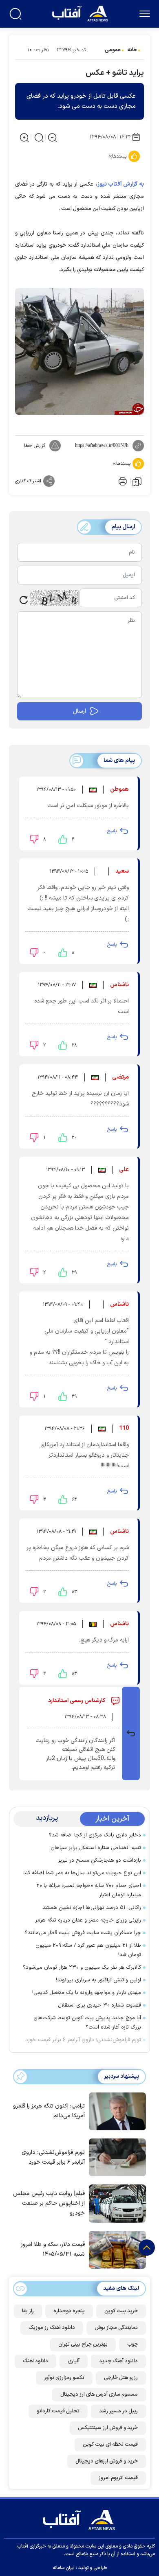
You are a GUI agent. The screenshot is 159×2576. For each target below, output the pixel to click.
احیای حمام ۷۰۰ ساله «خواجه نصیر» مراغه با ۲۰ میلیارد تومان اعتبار (89, 1890)
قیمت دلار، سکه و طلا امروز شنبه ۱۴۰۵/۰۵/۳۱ (53, 2249)
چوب (132, 2344)
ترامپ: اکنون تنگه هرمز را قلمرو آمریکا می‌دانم (49, 2111)
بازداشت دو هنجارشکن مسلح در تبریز (99, 1860)
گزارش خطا (35, 446)
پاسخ (112, 831)
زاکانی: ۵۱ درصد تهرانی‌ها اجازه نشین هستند (92, 1908)
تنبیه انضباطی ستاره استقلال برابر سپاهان (96, 1848)
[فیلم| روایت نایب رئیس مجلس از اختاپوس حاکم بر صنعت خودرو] (115, 2203)
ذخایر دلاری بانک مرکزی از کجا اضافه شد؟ (95, 1835)
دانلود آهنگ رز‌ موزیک (52, 2328)
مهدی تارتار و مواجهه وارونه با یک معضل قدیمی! (87, 1993)
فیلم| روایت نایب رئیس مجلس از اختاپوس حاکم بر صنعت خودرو (49, 2203)
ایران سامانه (64, 2568)
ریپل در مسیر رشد (118, 2411)
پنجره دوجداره (69, 2311)
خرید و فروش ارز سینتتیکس (108, 2428)
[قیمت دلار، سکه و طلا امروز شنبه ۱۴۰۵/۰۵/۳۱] (115, 2249)
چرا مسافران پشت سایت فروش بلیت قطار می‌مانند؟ (83, 1933)
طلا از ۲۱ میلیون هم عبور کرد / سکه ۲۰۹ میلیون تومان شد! (88, 1950)
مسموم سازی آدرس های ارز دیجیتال (99, 2394)
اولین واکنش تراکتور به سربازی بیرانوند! (98, 1980)
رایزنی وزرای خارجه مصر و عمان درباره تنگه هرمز (88, 1920)
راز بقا (28, 2311)
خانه (132, 50)
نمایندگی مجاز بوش (116, 2328)
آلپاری (74, 2361)
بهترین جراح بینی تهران (83, 2344)
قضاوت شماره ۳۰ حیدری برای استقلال (99, 2005)
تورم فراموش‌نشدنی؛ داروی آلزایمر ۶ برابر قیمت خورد (83, 2040)
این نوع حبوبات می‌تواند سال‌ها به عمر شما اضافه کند (82, 1873)
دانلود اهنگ (35, 2361)
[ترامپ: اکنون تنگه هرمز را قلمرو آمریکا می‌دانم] (115, 2111)
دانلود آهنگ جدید (118, 2361)
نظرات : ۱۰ (38, 50)
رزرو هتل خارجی (121, 2378)
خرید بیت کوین (121, 2311)
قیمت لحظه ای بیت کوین (110, 2445)
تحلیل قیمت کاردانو (58, 2411)
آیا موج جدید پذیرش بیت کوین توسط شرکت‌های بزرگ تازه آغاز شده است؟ (87, 2023)
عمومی (113, 50)
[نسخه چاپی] (122, 481)
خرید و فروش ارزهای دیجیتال (107, 2461)
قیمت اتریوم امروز (118, 2478)
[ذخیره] (137, 481)
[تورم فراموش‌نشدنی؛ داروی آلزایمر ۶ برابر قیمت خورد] (115, 2157)
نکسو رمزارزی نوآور (64, 2378)
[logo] (81, 13)
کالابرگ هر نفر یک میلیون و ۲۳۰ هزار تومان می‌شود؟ (82, 1968)
